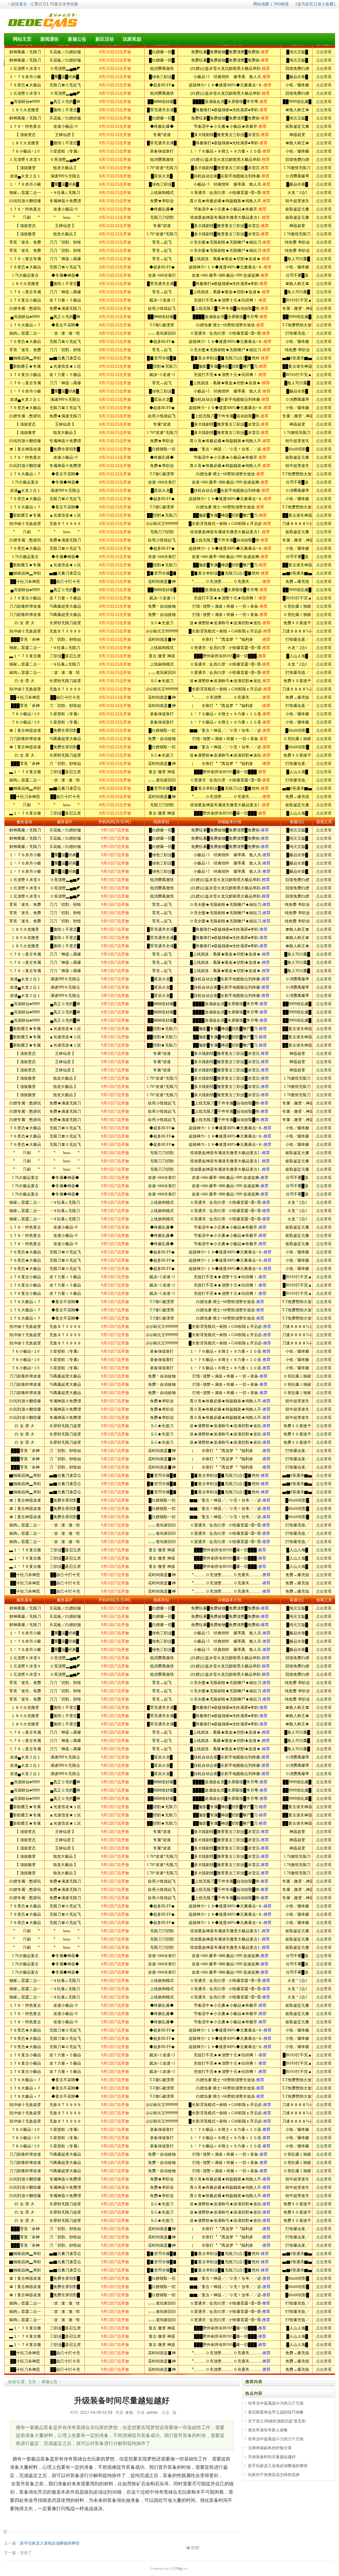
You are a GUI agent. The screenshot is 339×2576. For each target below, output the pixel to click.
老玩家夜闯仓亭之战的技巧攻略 (276, 2412)
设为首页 (305, 4)
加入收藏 (325, 4)
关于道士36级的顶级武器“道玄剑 (277, 2421)
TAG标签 (281, 4)
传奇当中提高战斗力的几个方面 (276, 2403)
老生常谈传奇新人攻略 (268, 2430)
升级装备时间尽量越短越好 (272, 2457)
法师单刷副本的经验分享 (270, 2448)
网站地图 (261, 4)
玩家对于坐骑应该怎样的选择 (274, 2475)
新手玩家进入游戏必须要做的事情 (50, 2543)
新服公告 (50, 2382)
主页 (32, 2382)
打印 (195, 2548)
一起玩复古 (17, 4)
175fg (178, 2569)
